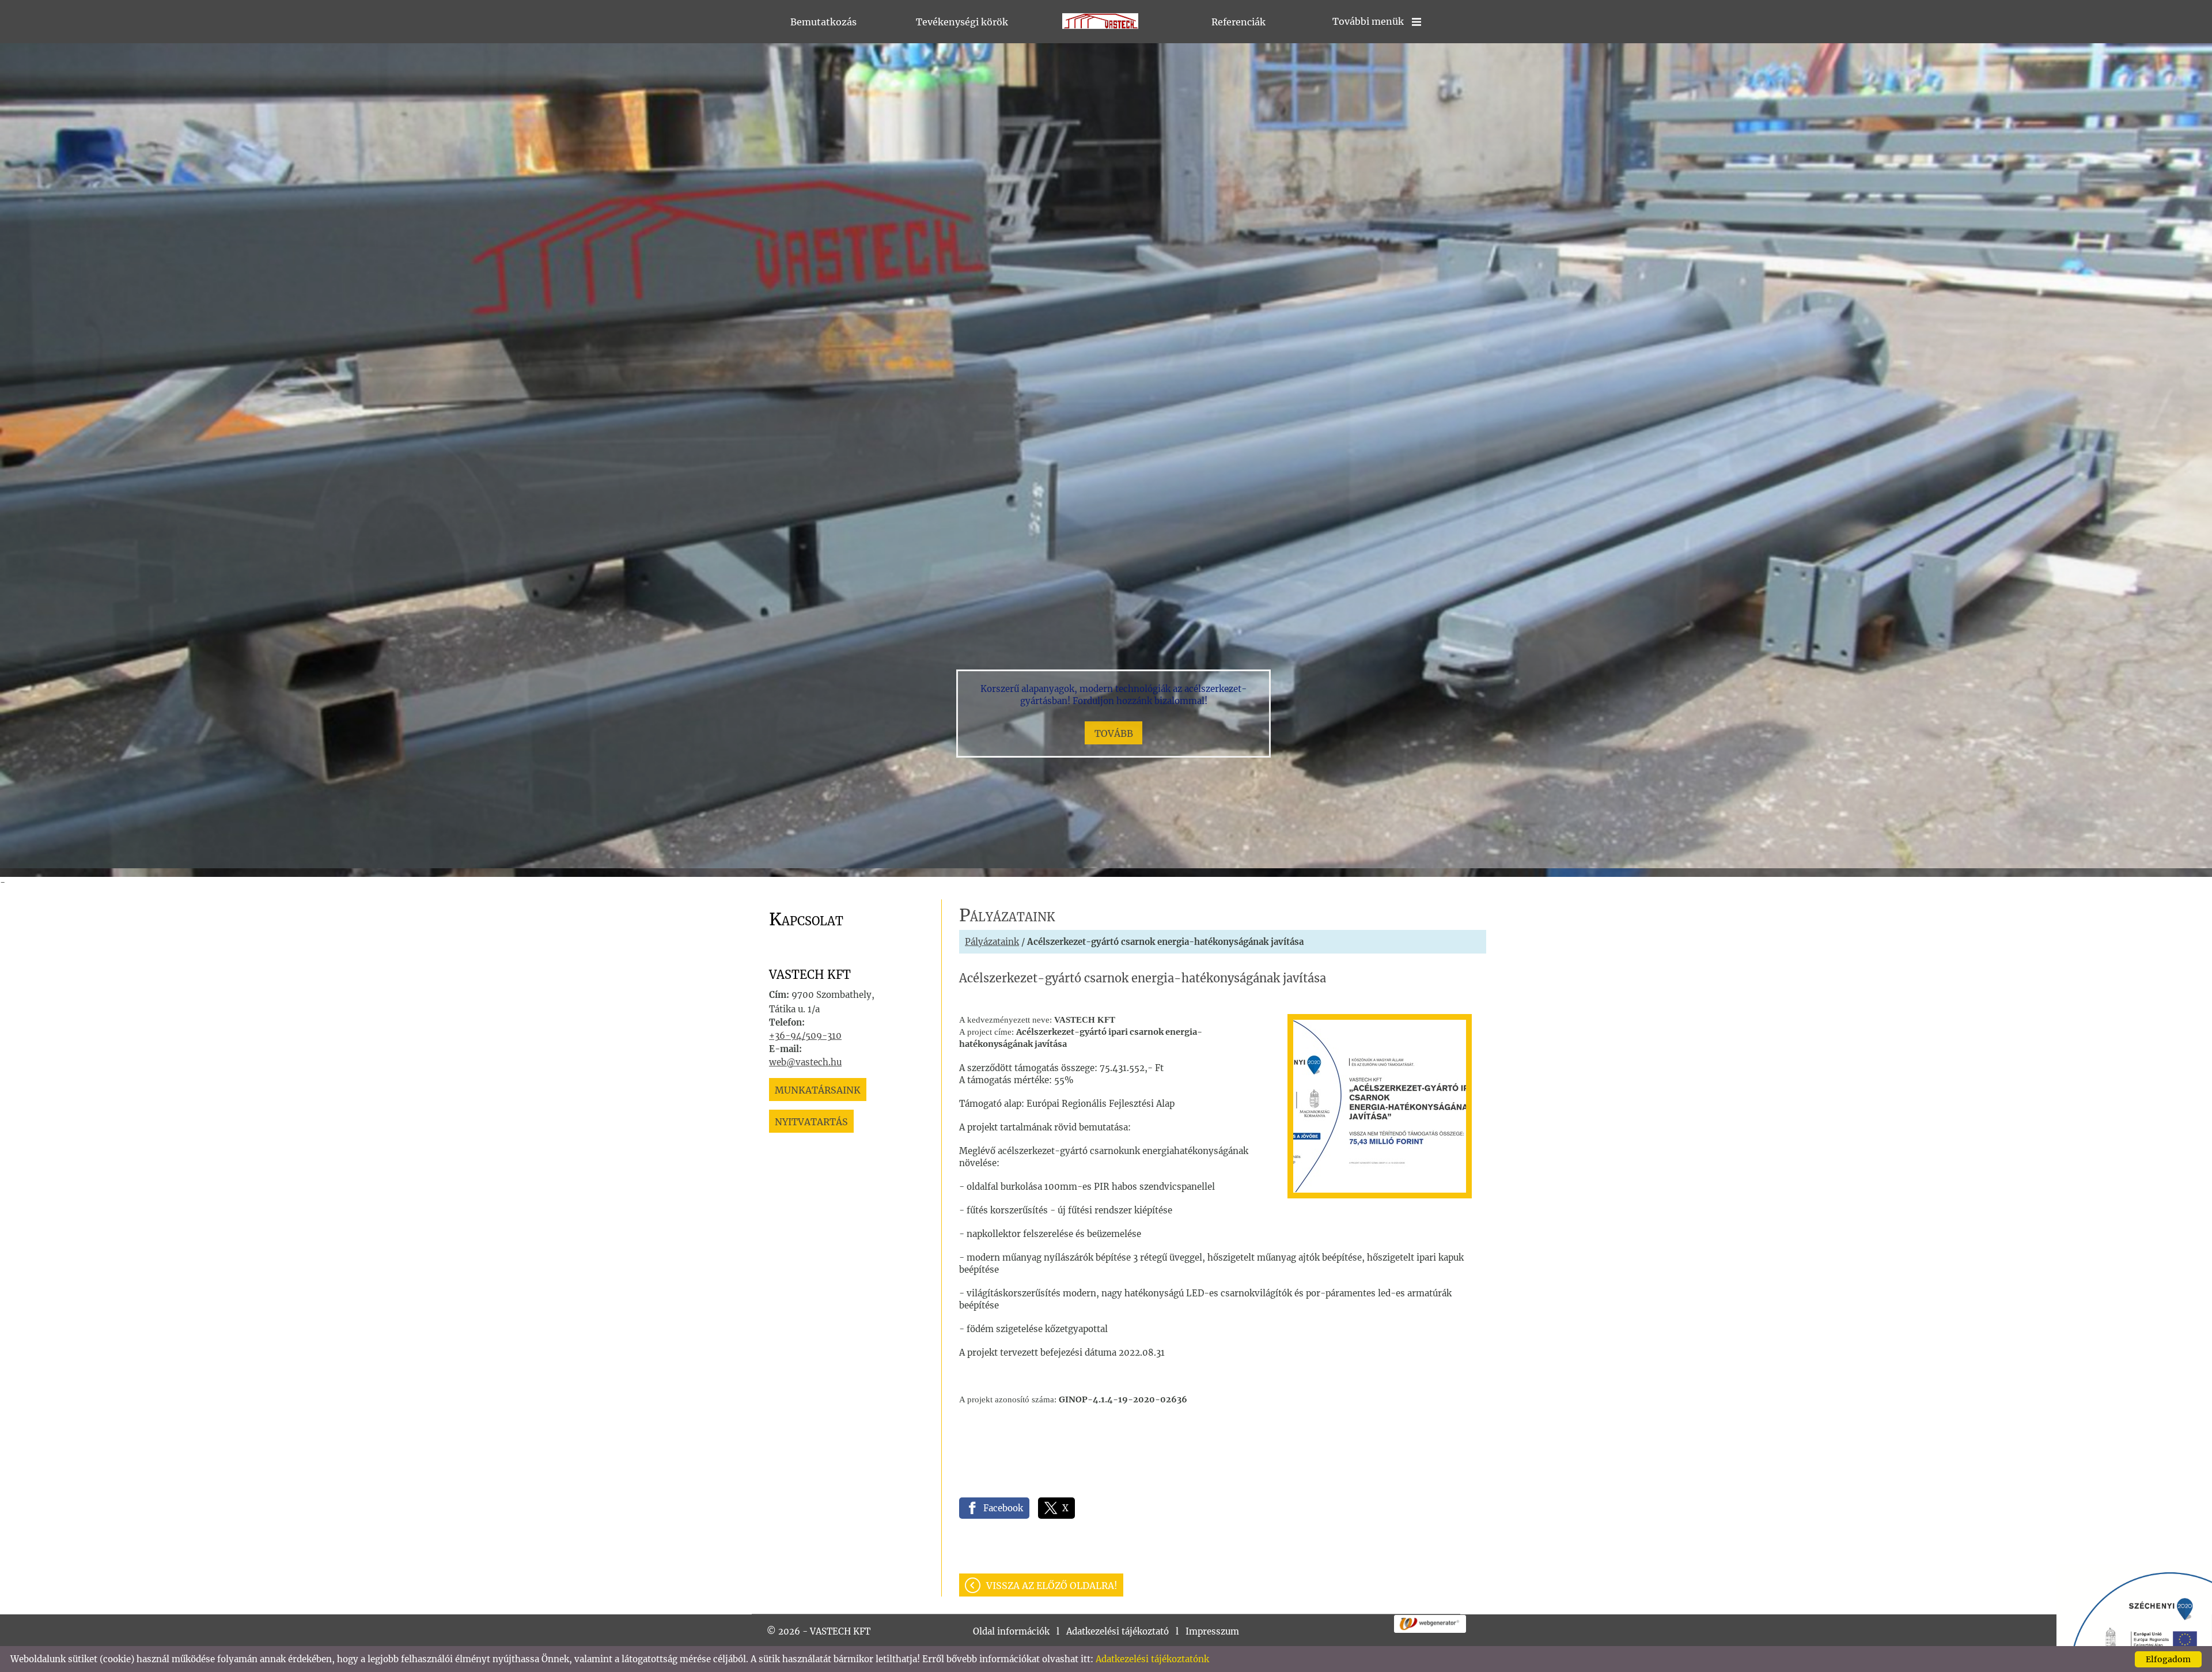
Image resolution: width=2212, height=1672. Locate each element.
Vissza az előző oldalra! (1052, 1586)
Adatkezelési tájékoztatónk (1152, 1659)
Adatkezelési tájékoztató (1118, 1631)
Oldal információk (1011, 1631)
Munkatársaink (818, 1090)
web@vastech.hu (805, 1062)
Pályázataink (992, 942)
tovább (1114, 733)
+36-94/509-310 (805, 1036)
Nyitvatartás (811, 1122)
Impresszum (1212, 1631)
